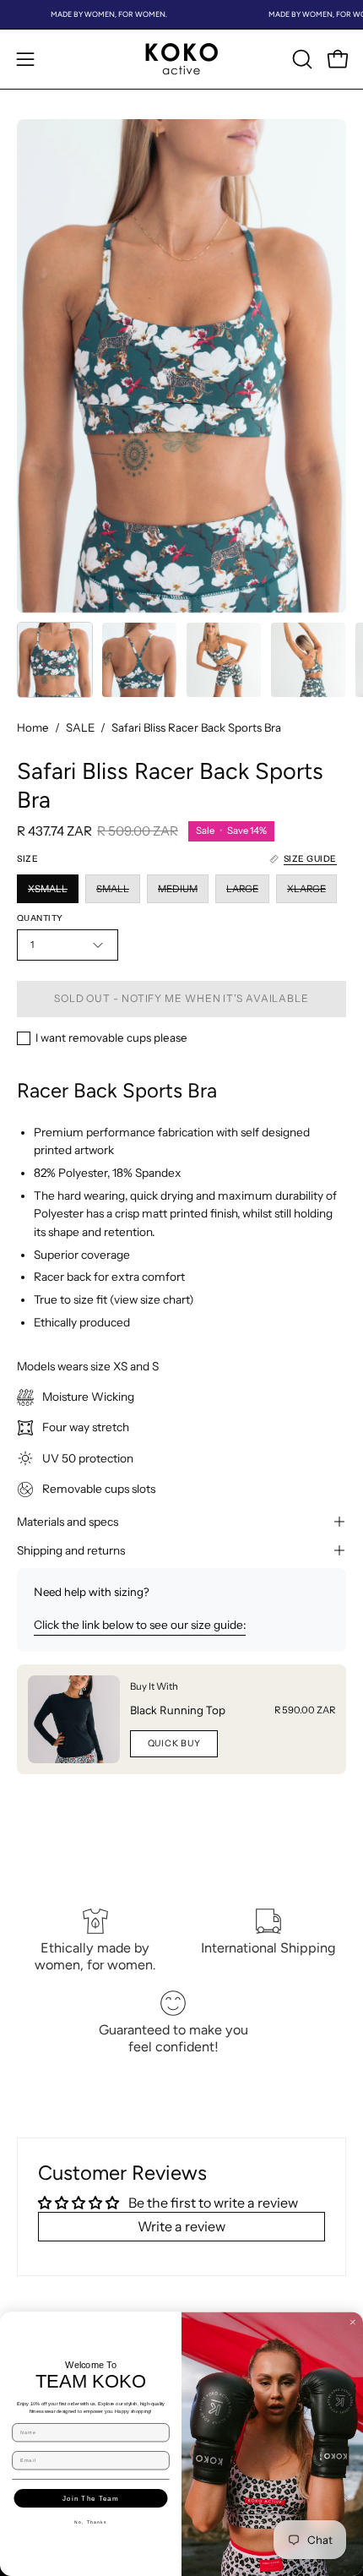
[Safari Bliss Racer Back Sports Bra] (55, 660)
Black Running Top (178, 1710)
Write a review (181, 2226)
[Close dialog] (352, 2322)
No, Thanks (90, 2522)
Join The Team (90, 2498)
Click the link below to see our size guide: (140, 1625)
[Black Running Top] (74, 1719)
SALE (80, 727)
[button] (301, 59)
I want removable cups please (111, 1037)
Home (33, 727)
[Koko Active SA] (181, 59)
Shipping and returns (71, 1550)
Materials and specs (68, 1522)
